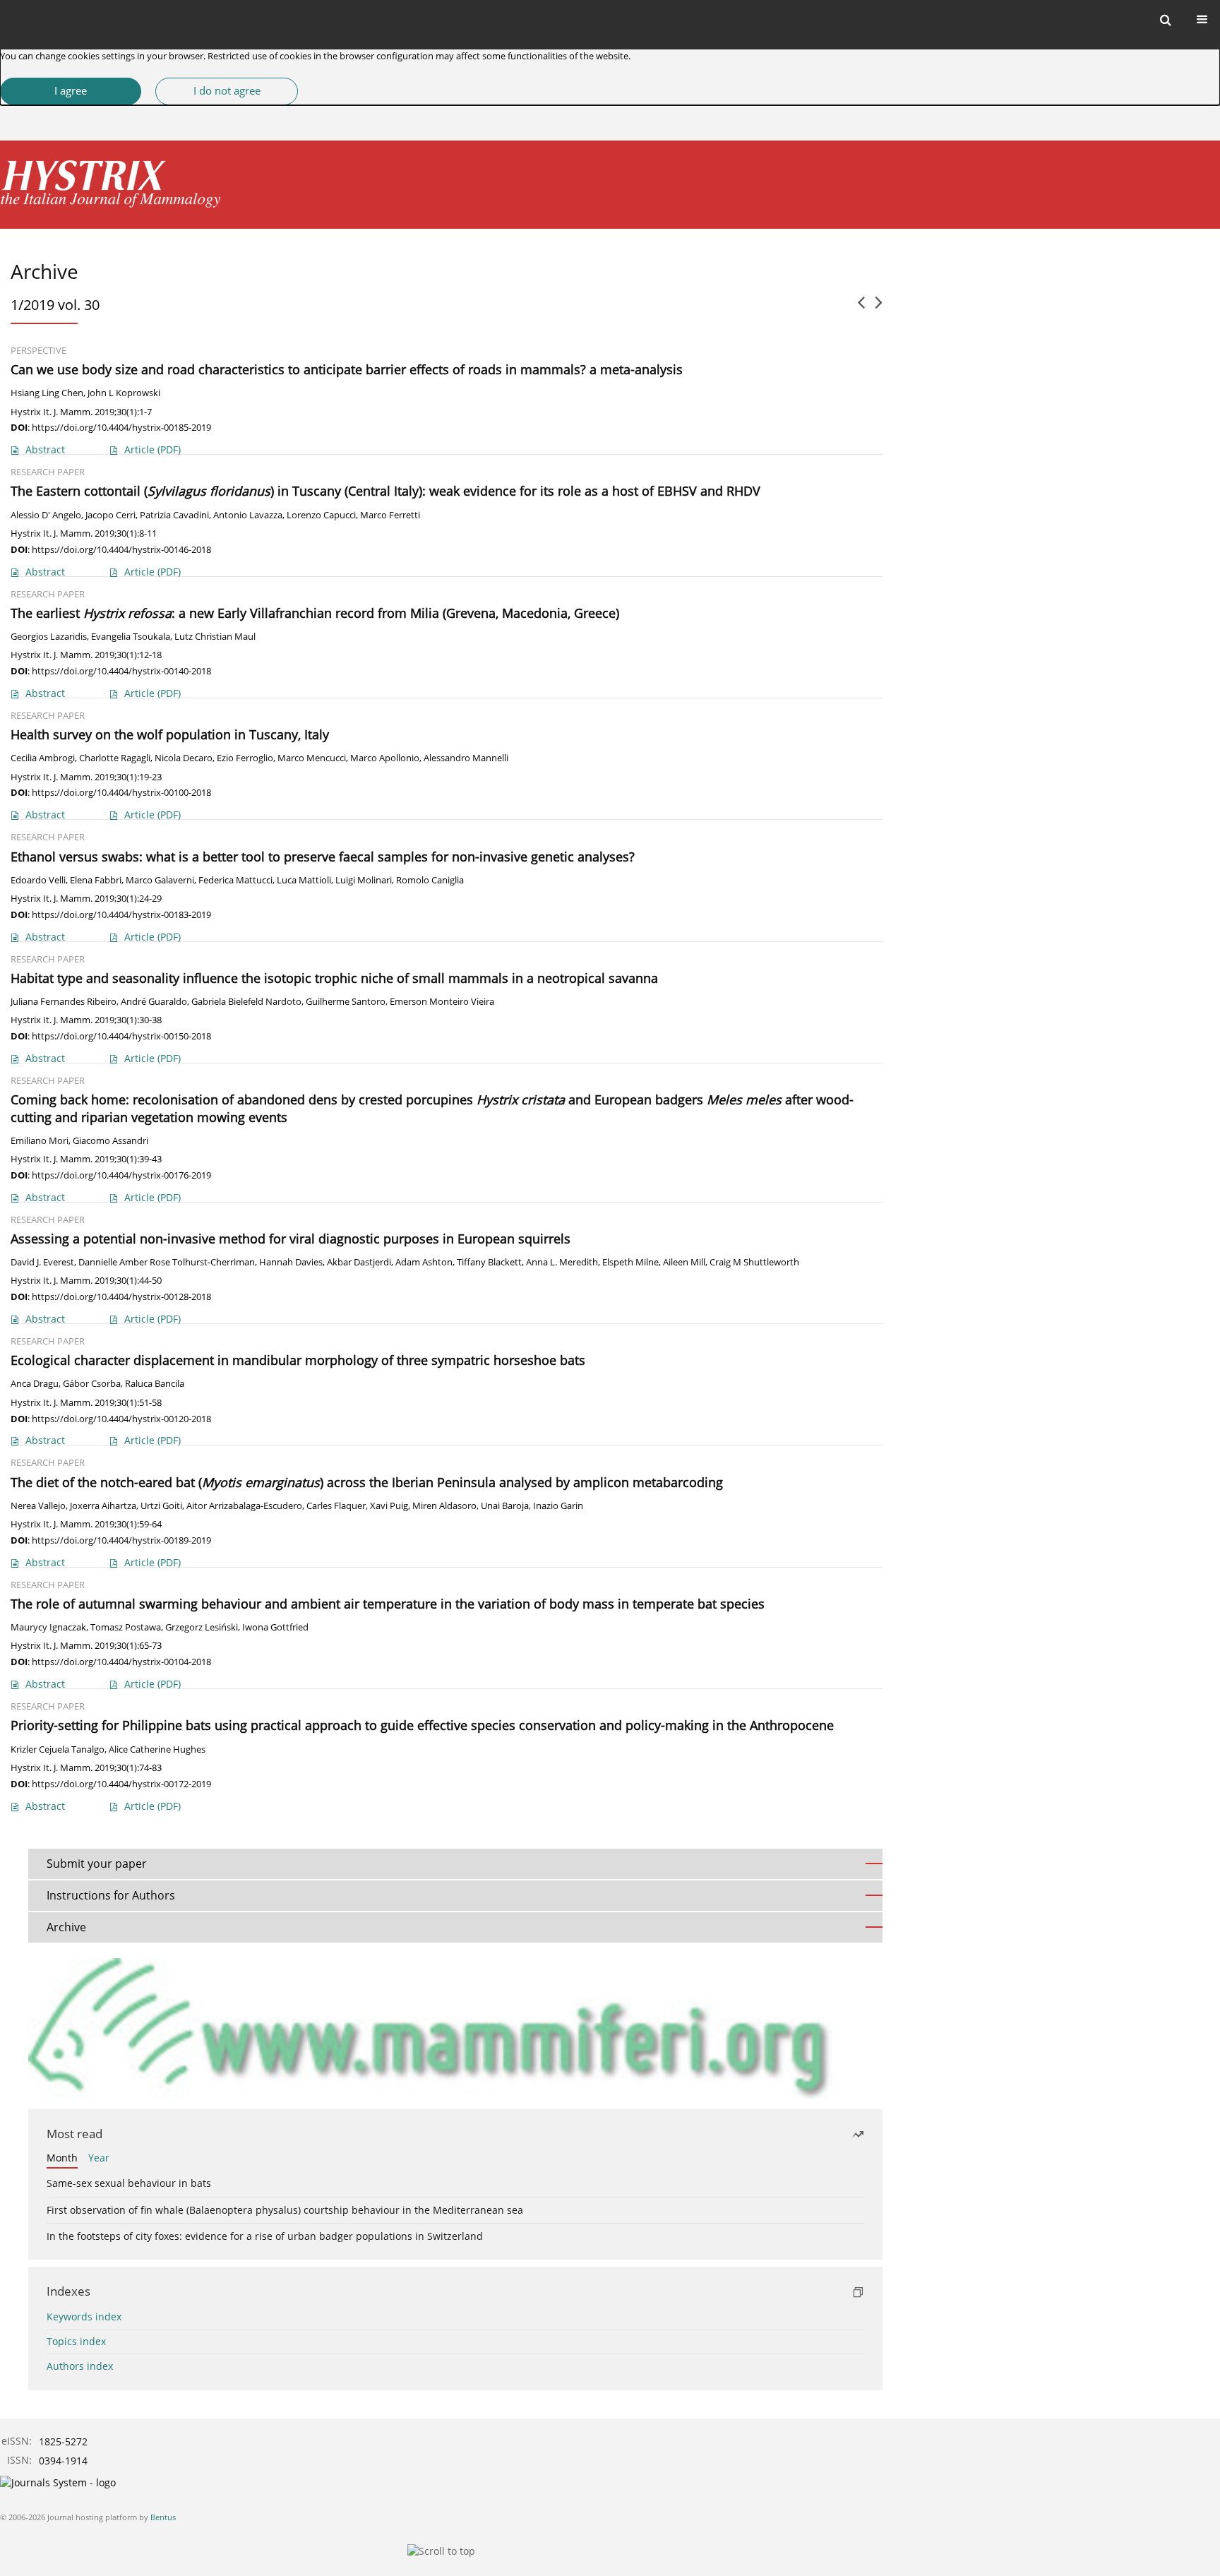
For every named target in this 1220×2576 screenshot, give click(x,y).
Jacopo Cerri (110, 515)
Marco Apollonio (385, 758)
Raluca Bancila (155, 1384)
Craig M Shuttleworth (754, 1262)
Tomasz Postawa (126, 1627)
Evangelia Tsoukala (131, 637)
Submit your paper (97, 1864)
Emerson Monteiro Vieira (442, 1002)
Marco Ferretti (390, 515)
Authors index (80, 2366)
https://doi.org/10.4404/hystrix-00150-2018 (121, 1036)
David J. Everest (42, 1262)
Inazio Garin (558, 1506)
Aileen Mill (684, 1262)
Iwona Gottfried (275, 1627)
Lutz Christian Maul (215, 637)
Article (152, 449)
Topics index (76, 2341)
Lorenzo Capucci (321, 515)
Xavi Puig (389, 1506)
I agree (71, 91)
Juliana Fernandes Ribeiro (64, 1002)
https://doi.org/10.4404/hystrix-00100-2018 (121, 792)
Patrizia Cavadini (174, 515)
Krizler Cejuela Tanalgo (58, 1749)
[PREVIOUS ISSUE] (861, 308)
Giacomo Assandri (110, 1141)
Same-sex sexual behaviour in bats (129, 2183)
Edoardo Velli (38, 880)
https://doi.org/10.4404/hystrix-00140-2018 (121, 671)
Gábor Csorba (92, 1384)
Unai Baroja (505, 1506)
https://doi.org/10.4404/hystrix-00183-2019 (121, 914)
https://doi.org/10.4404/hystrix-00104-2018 (121, 1662)
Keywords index (84, 2316)
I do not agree (227, 91)
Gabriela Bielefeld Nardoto (246, 1002)
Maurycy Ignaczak (48, 1627)
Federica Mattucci (235, 880)
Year (99, 2158)
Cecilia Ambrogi (43, 758)
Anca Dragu (35, 1384)
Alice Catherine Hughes (157, 1749)
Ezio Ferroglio (245, 758)
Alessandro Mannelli (466, 758)
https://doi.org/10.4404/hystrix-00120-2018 (121, 1419)
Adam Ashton (424, 1262)
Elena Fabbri (96, 880)
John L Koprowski (124, 393)
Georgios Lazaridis (49, 637)
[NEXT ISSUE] (879, 308)
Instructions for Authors (111, 1895)
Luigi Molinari (364, 880)
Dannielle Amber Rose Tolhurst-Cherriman (167, 1262)
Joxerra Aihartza (103, 1506)
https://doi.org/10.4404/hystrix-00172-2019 (121, 1784)
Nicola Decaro (184, 758)
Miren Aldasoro (444, 1506)
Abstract (45, 449)
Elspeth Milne (630, 1262)
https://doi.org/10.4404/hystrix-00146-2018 (121, 549)
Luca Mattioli (304, 880)
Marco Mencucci (312, 758)
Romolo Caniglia (430, 880)
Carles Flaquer (336, 1506)
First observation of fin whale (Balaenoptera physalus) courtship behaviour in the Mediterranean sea (285, 2210)
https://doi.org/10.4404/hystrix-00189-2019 (121, 1540)
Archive (66, 1927)
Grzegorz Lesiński (202, 1627)
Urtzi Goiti (161, 1506)
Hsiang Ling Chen (47, 393)
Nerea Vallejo (38, 1506)
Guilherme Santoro (346, 1002)
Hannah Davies (291, 1262)
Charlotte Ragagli (115, 758)
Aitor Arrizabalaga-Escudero (244, 1506)
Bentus (163, 2517)
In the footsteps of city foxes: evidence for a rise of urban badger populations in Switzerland (265, 2236)
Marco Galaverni (160, 880)
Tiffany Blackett (489, 1262)
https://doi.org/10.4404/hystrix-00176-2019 (121, 1175)
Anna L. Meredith (562, 1262)
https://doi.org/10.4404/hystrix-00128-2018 (121, 1296)
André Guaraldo (154, 1002)
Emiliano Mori (40, 1141)
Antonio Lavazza (248, 515)
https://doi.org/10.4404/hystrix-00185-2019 (121, 427)
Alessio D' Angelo (46, 515)
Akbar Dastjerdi (359, 1262)
